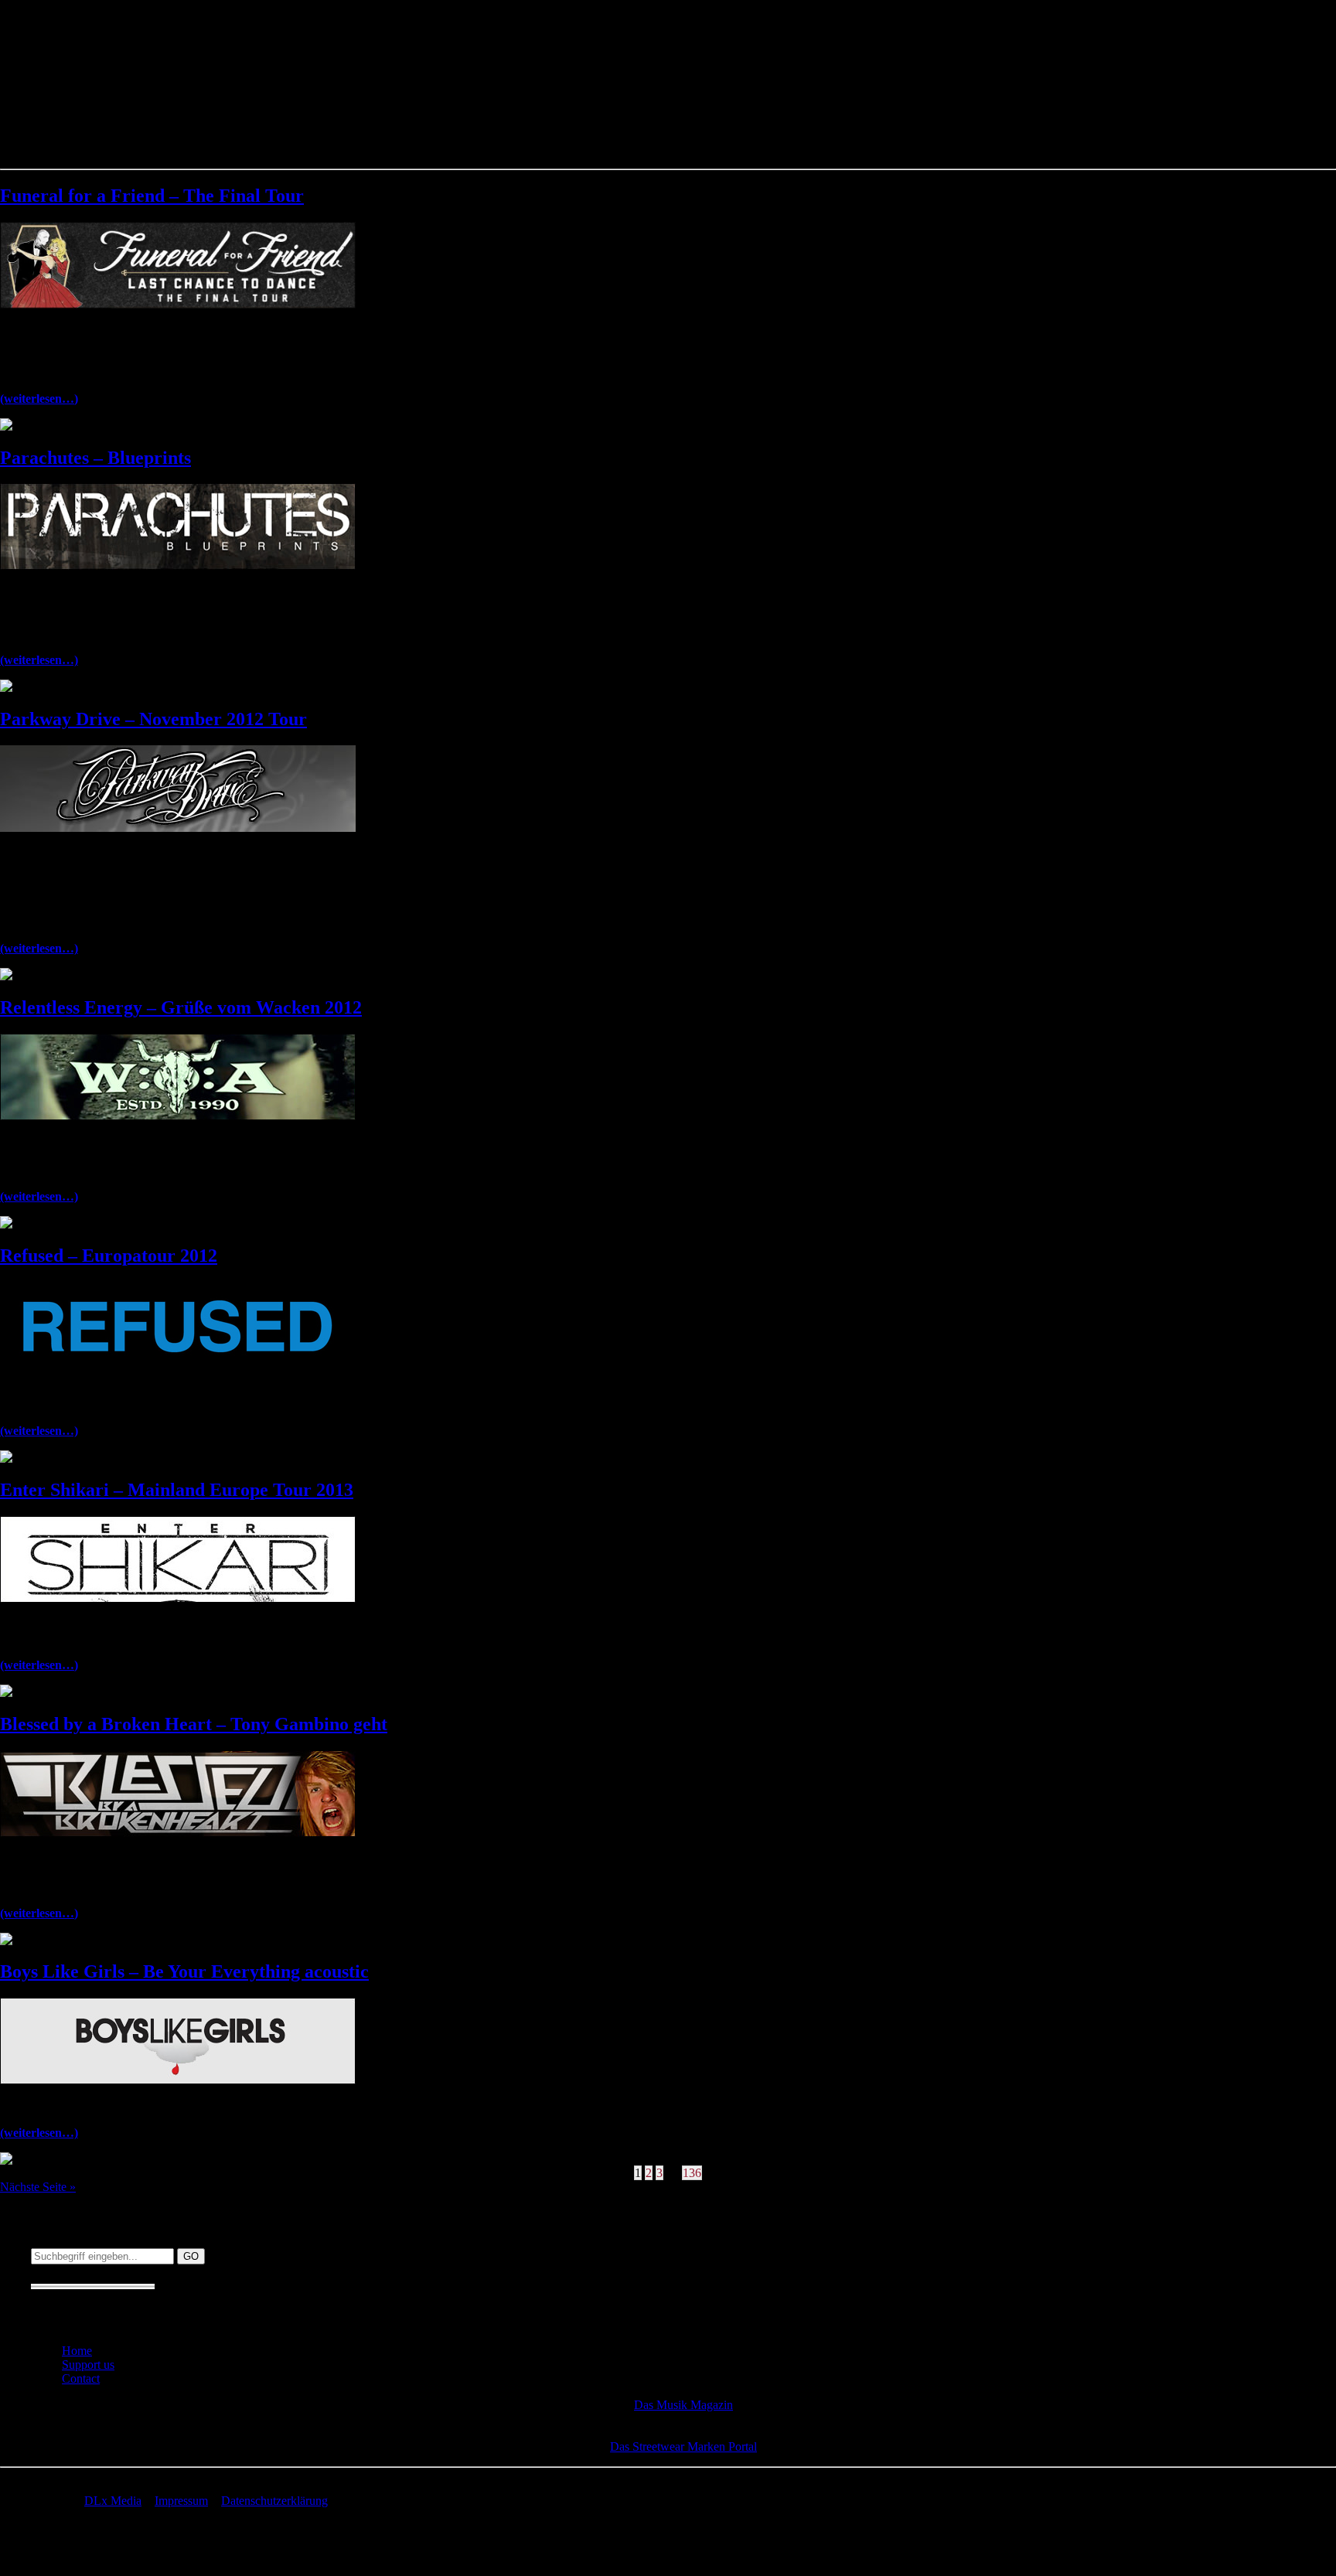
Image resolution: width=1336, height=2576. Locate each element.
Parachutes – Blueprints (95, 458)
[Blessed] (178, 1833)
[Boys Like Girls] (178, 2080)
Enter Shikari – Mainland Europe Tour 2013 (177, 1490)
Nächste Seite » (38, 2187)
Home (77, 2351)
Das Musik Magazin (683, 2405)
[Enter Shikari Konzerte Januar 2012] (178, 1598)
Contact (81, 2378)
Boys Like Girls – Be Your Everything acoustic (184, 1971)
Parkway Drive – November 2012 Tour (153, 719)
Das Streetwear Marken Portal (683, 2447)
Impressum (181, 2501)
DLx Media (113, 2501)
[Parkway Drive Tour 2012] (178, 828)
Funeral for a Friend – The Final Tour (152, 196)
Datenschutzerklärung (274, 2501)
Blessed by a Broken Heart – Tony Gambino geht (194, 1724)
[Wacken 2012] (178, 1116)
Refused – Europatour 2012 (109, 1256)
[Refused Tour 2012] (178, 1364)
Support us (88, 2365)
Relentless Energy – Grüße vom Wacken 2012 (181, 1007)
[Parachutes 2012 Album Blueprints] (178, 566)
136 (692, 2173)
